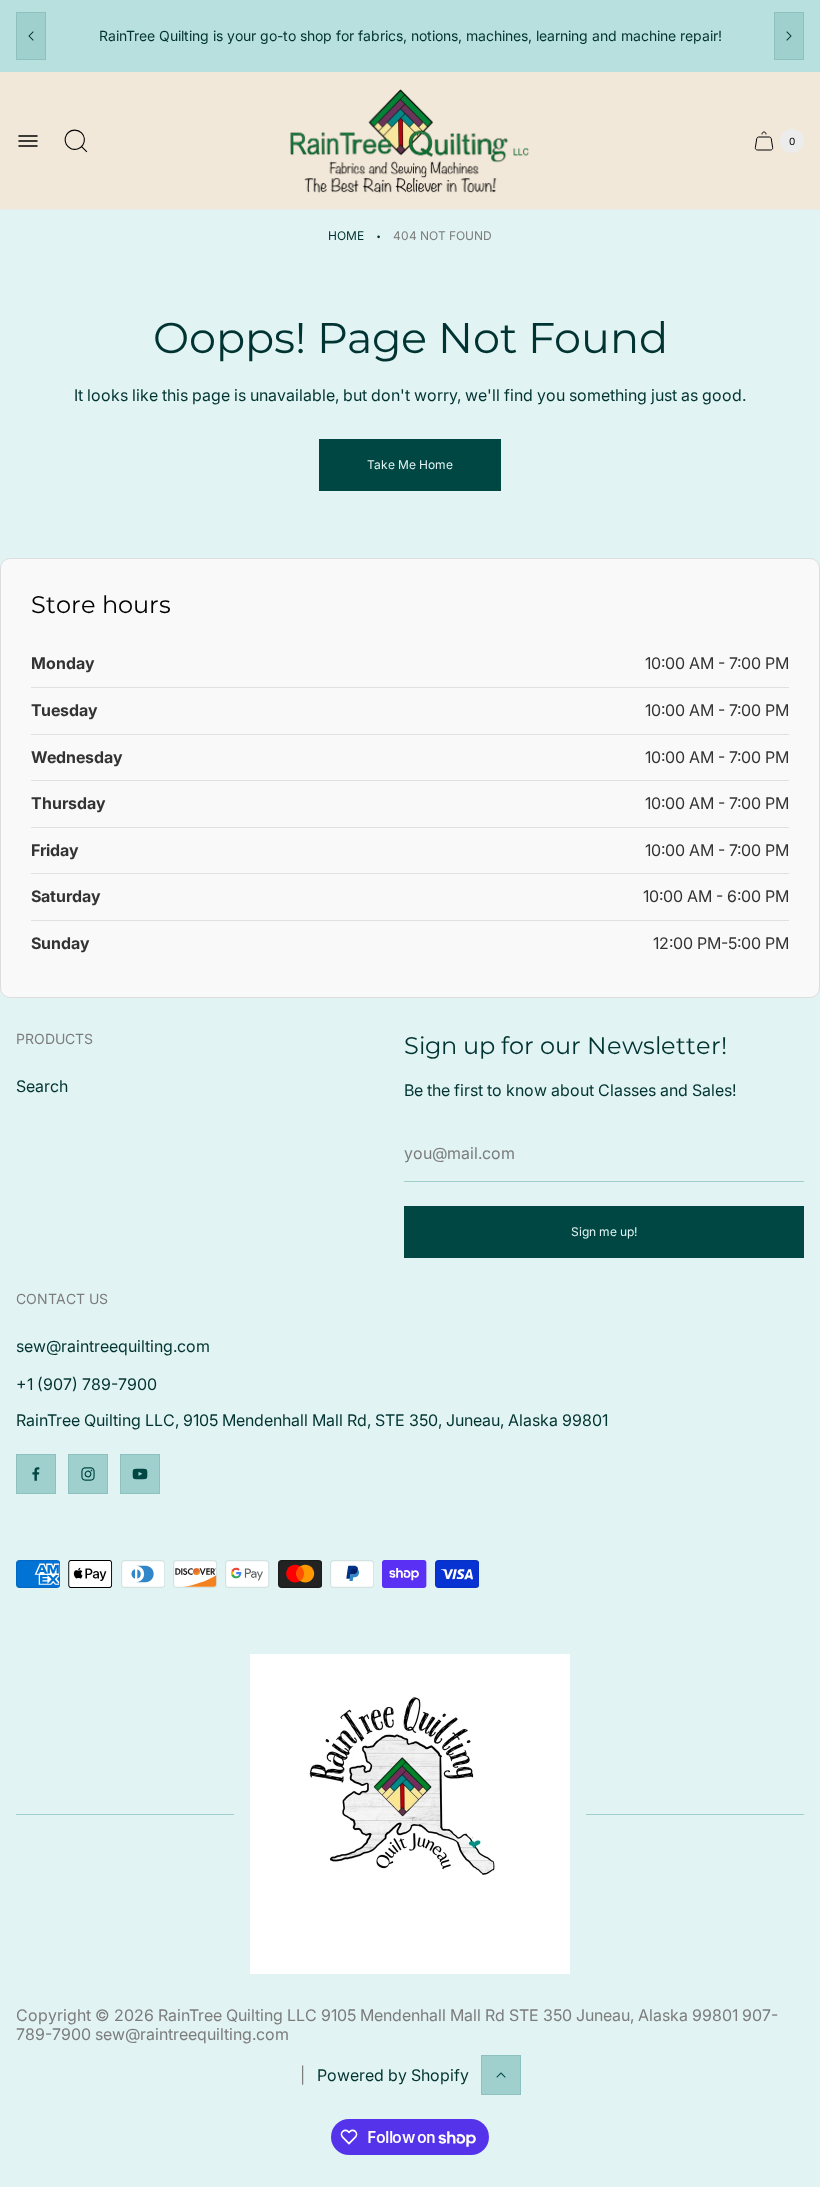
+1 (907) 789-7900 (86, 1384)
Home (346, 235)
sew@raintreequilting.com (113, 1346)
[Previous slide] (31, 36)
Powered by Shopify (393, 2075)
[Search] (76, 141)
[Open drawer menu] (28, 141)
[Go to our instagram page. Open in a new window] (88, 1474)
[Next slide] (789, 36)
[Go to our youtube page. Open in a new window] (140, 1474)
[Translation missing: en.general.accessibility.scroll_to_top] (501, 2075)
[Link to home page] (410, 1814)
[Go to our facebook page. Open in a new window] (36, 1474)
